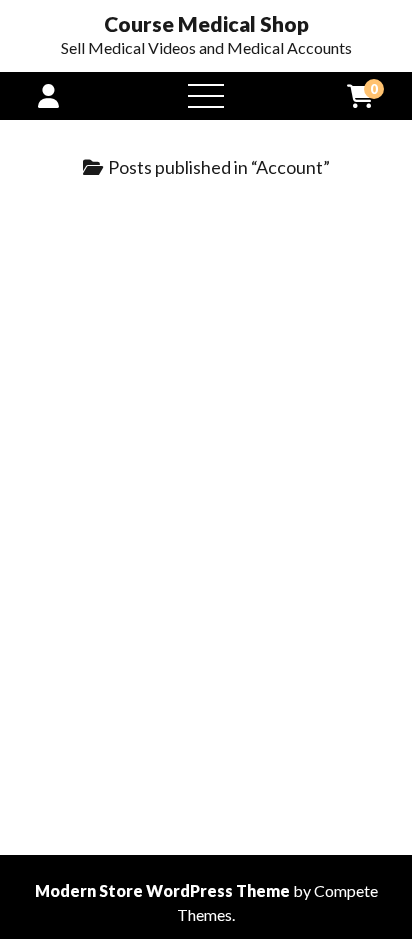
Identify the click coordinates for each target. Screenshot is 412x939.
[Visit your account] (48, 95)
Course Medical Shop (206, 24)
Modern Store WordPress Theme (162, 890)
